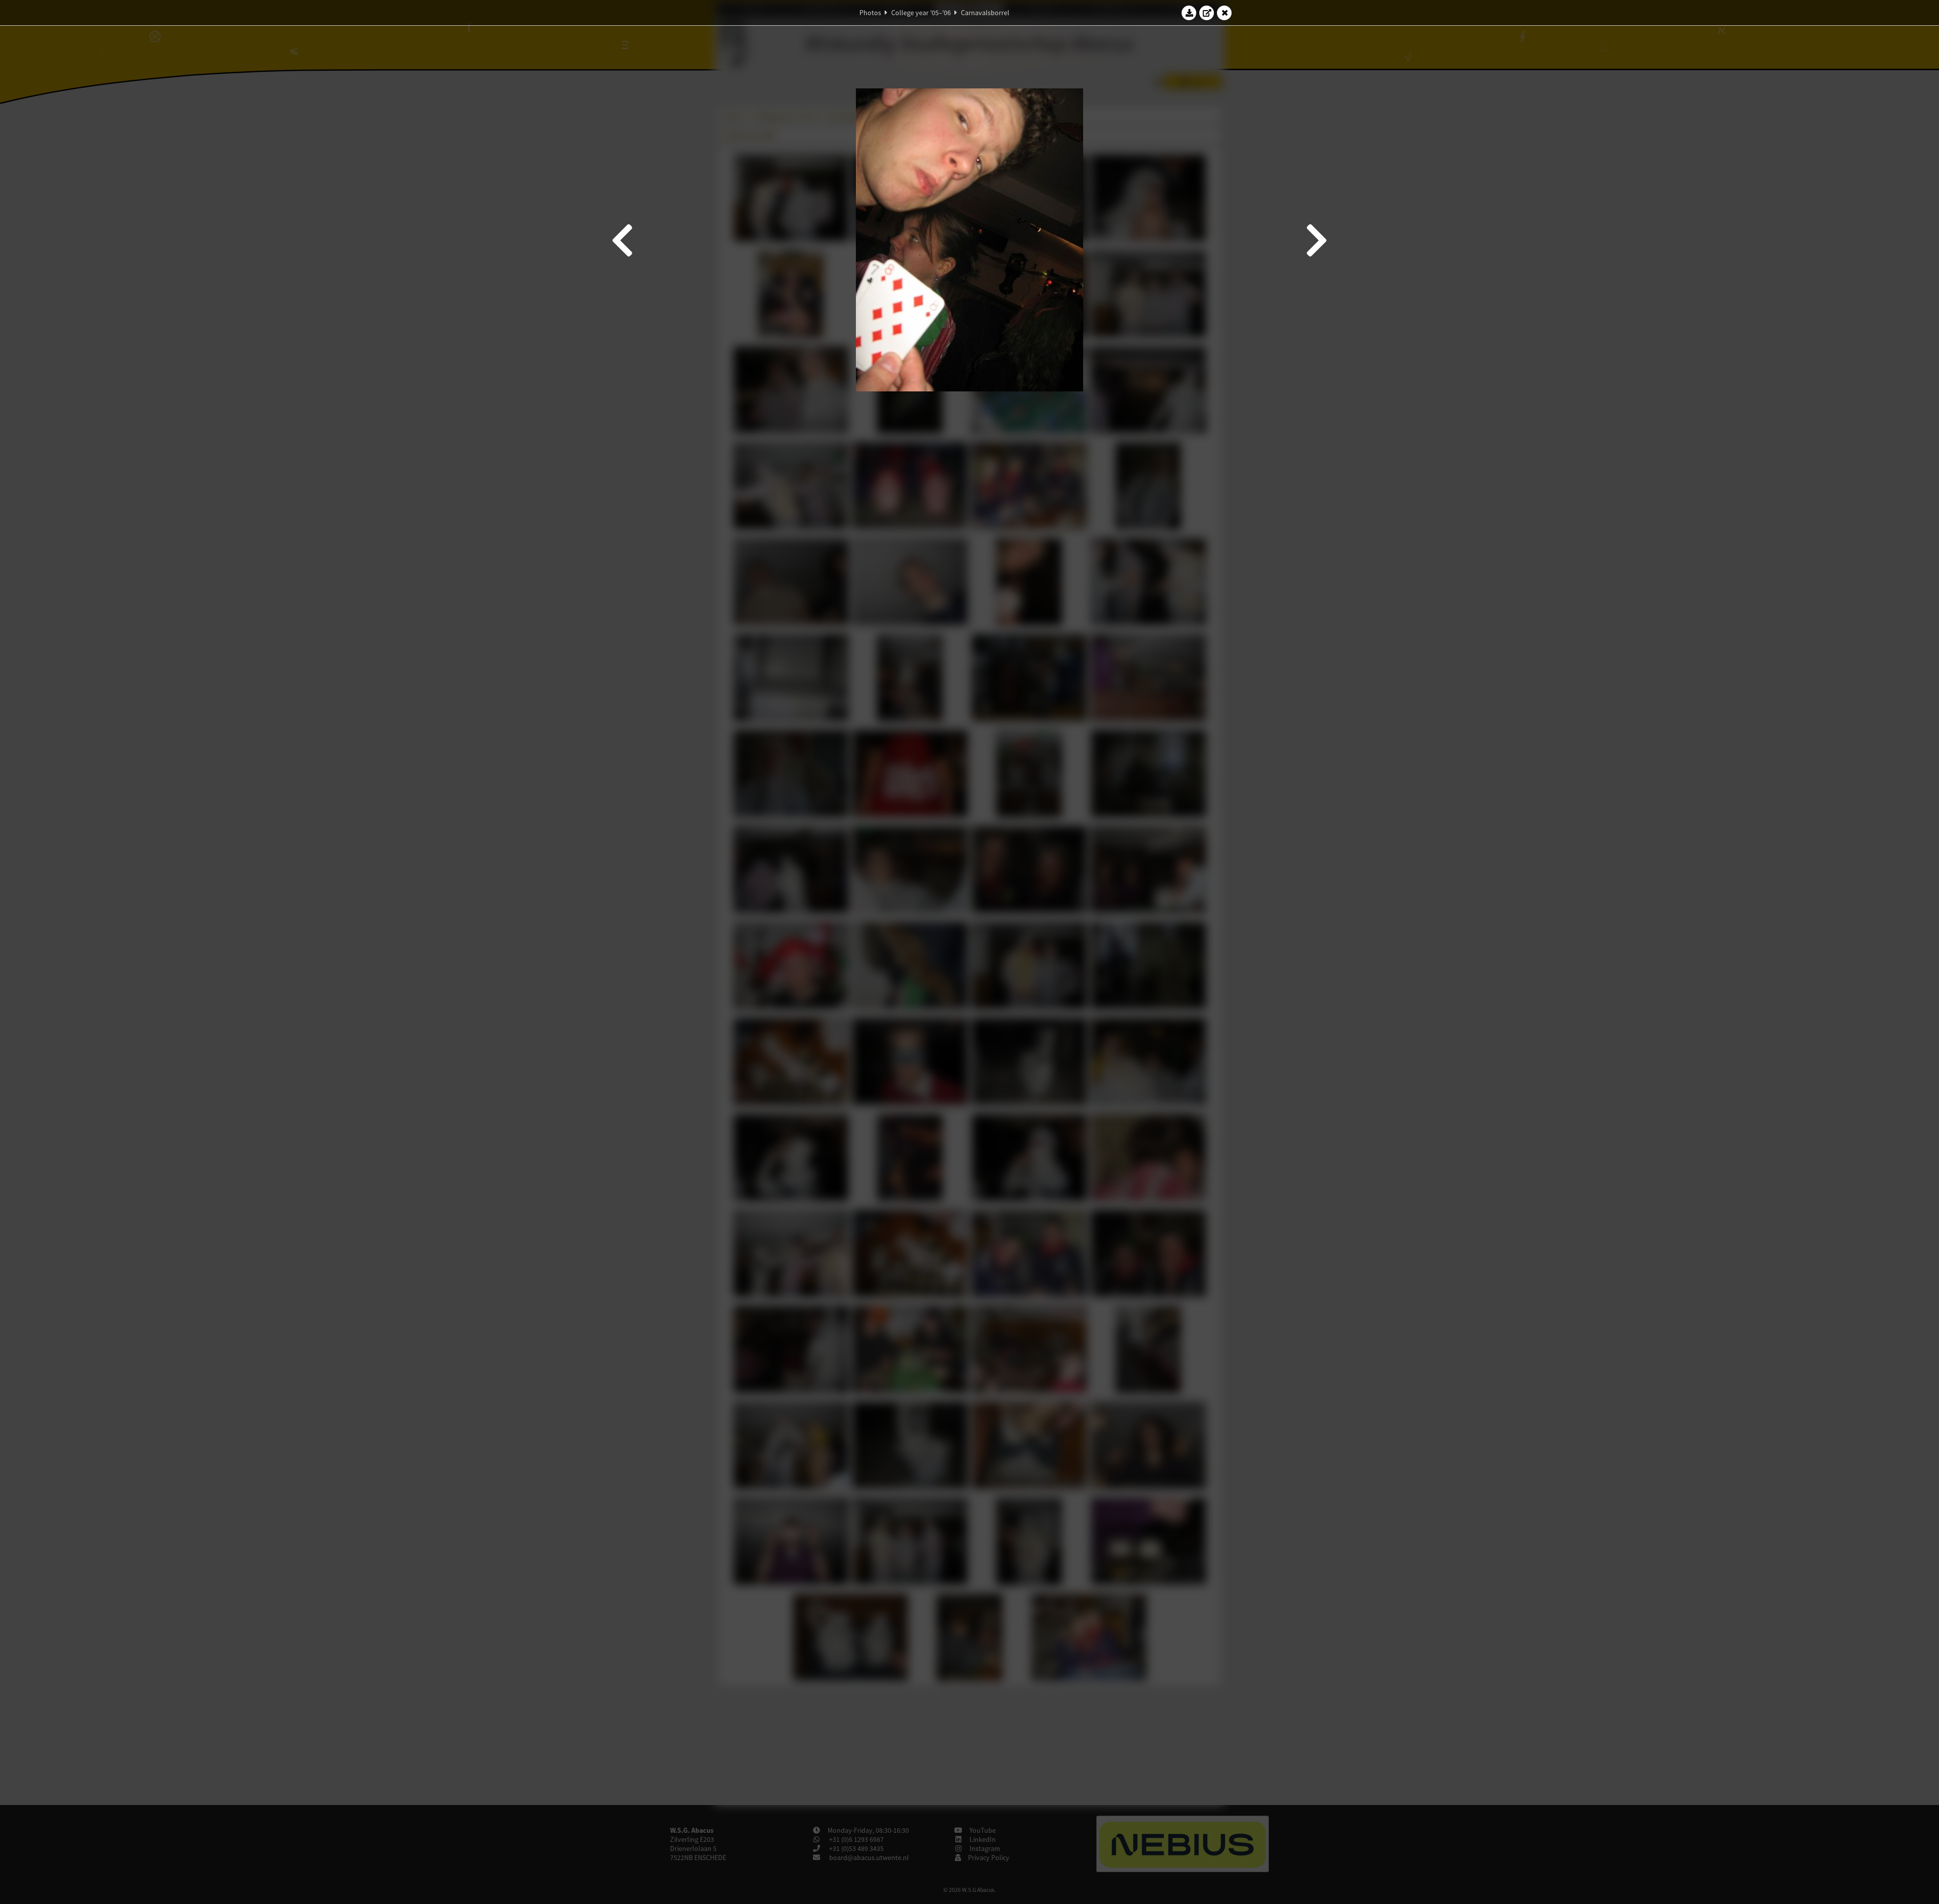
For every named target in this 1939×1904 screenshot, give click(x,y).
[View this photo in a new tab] (1207, 13)
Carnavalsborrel (985, 13)
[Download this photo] (1189, 13)
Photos (870, 13)
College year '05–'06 (921, 13)
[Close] (1224, 13)
